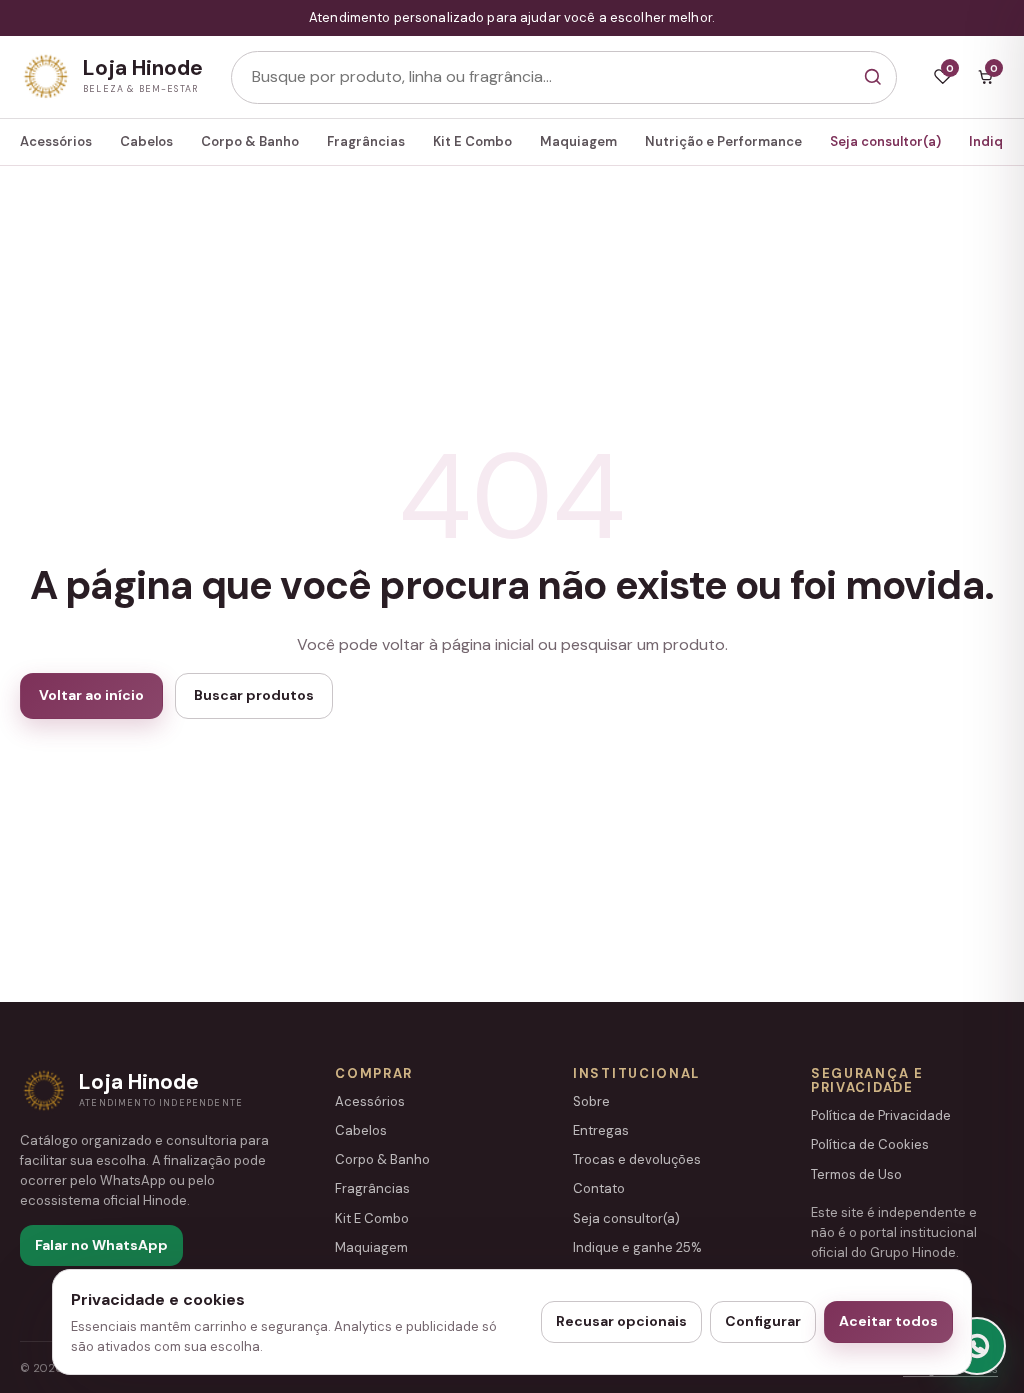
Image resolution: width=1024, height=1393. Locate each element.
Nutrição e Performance (723, 141)
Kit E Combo (472, 141)
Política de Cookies (870, 1144)
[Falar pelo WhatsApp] (977, 1346)
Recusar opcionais (621, 1321)
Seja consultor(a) (885, 141)
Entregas (601, 1130)
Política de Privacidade (881, 1115)
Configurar (763, 1321)
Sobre (591, 1101)
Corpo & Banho (250, 141)
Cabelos (146, 141)
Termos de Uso (856, 1174)
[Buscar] (872, 77)
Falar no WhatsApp (101, 1245)
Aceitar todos (888, 1321)
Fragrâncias (366, 141)
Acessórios (56, 141)
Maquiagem (578, 141)
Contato (599, 1188)
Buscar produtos (254, 695)
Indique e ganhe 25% (637, 1247)
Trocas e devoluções (637, 1159)
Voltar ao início (91, 695)
